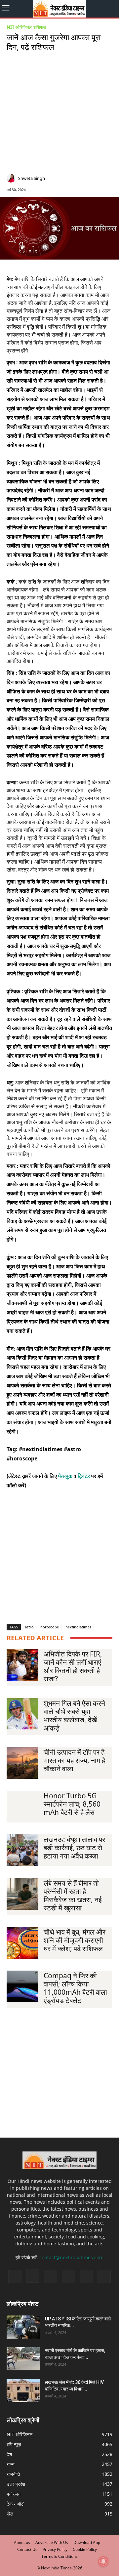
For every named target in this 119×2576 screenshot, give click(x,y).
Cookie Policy (85, 2549)
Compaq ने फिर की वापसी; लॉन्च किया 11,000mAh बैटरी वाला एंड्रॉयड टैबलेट (75, 1988)
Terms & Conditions (59, 2556)
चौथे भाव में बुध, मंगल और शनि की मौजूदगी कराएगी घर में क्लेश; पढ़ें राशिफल (75, 1940)
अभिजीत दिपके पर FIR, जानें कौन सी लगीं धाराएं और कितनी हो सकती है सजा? (73, 1666)
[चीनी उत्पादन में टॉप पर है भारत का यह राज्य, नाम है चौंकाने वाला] (22, 1763)
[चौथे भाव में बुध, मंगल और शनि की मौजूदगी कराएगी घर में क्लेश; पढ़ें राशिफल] (22, 1943)
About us (22, 2542)
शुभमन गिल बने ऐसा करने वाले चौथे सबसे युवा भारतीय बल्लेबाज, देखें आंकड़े (74, 1716)
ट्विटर (84, 1476)
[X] (100, 179)
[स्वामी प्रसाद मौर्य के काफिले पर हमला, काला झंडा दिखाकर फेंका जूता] (23, 2359)
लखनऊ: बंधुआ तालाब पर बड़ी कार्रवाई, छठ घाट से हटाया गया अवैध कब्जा (74, 1848)
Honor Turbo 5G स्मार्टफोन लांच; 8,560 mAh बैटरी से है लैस (72, 1804)
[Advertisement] (59, 114)
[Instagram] (80, 179)
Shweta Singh (32, 178)
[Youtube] (104, 2276)
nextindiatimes (78, 1627)
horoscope (50, 1627)
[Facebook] (70, 179)
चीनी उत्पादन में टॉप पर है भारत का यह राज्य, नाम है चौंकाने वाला (74, 1760)
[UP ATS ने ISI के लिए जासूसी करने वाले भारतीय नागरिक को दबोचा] (23, 2327)
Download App (87, 2542)
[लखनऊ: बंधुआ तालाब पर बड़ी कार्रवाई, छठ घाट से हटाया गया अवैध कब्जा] (22, 1850)
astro (29, 1627)
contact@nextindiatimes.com (71, 2257)
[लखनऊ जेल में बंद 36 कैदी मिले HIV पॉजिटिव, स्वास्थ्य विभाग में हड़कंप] (23, 2391)
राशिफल (40, 27)
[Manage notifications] (103, 2561)
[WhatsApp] (110, 179)
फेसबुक (65, 1476)
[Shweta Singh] (12, 178)
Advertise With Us (52, 2542)
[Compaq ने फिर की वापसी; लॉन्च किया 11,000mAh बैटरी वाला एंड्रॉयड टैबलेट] (22, 1986)
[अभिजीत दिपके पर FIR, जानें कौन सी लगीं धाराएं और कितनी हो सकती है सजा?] (22, 1665)
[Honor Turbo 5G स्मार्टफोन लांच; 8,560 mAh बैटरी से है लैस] (22, 1807)
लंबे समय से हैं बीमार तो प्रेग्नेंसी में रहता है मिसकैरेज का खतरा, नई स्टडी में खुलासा (73, 1895)
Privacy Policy (55, 2549)
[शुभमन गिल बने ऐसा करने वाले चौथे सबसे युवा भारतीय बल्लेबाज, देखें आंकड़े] (22, 1714)
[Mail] (90, 179)
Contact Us (27, 2549)
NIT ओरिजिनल (19, 27)
